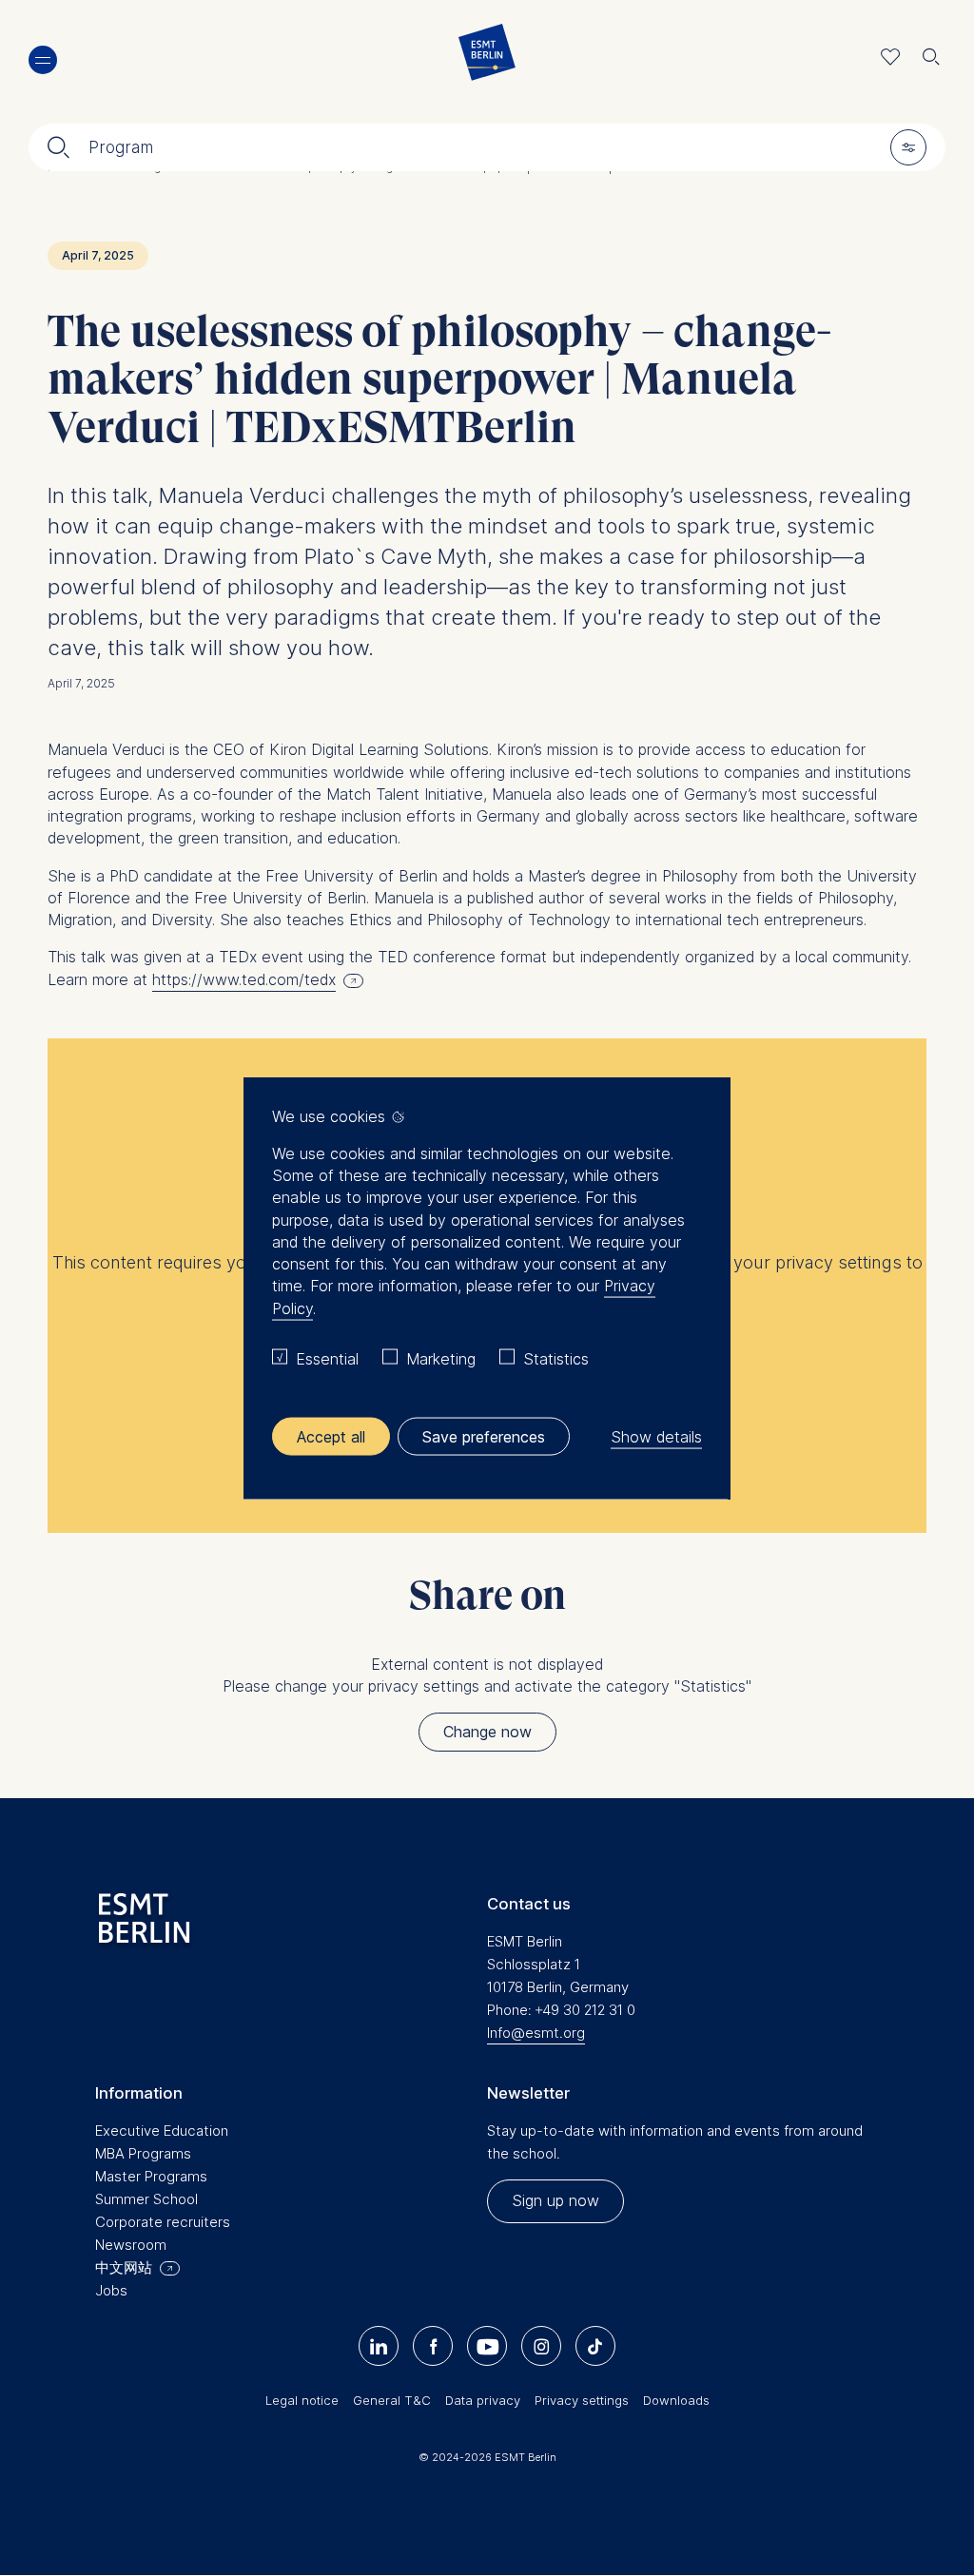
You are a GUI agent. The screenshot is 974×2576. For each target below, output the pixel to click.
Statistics (556, 1358)
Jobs (111, 2290)
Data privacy (483, 2400)
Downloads (676, 2400)
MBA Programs (143, 2153)
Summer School (146, 2199)
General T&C (392, 2400)
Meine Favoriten (891, 57)
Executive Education (162, 2131)
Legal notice (302, 2400)
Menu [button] (43, 60)
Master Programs (151, 2176)
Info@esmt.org (536, 2033)
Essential (327, 1358)
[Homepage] (487, 57)
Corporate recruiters (163, 2222)
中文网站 (124, 2267)
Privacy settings (582, 2400)
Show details (656, 1436)
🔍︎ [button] (931, 52)
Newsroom (131, 2245)
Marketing (441, 1358)
